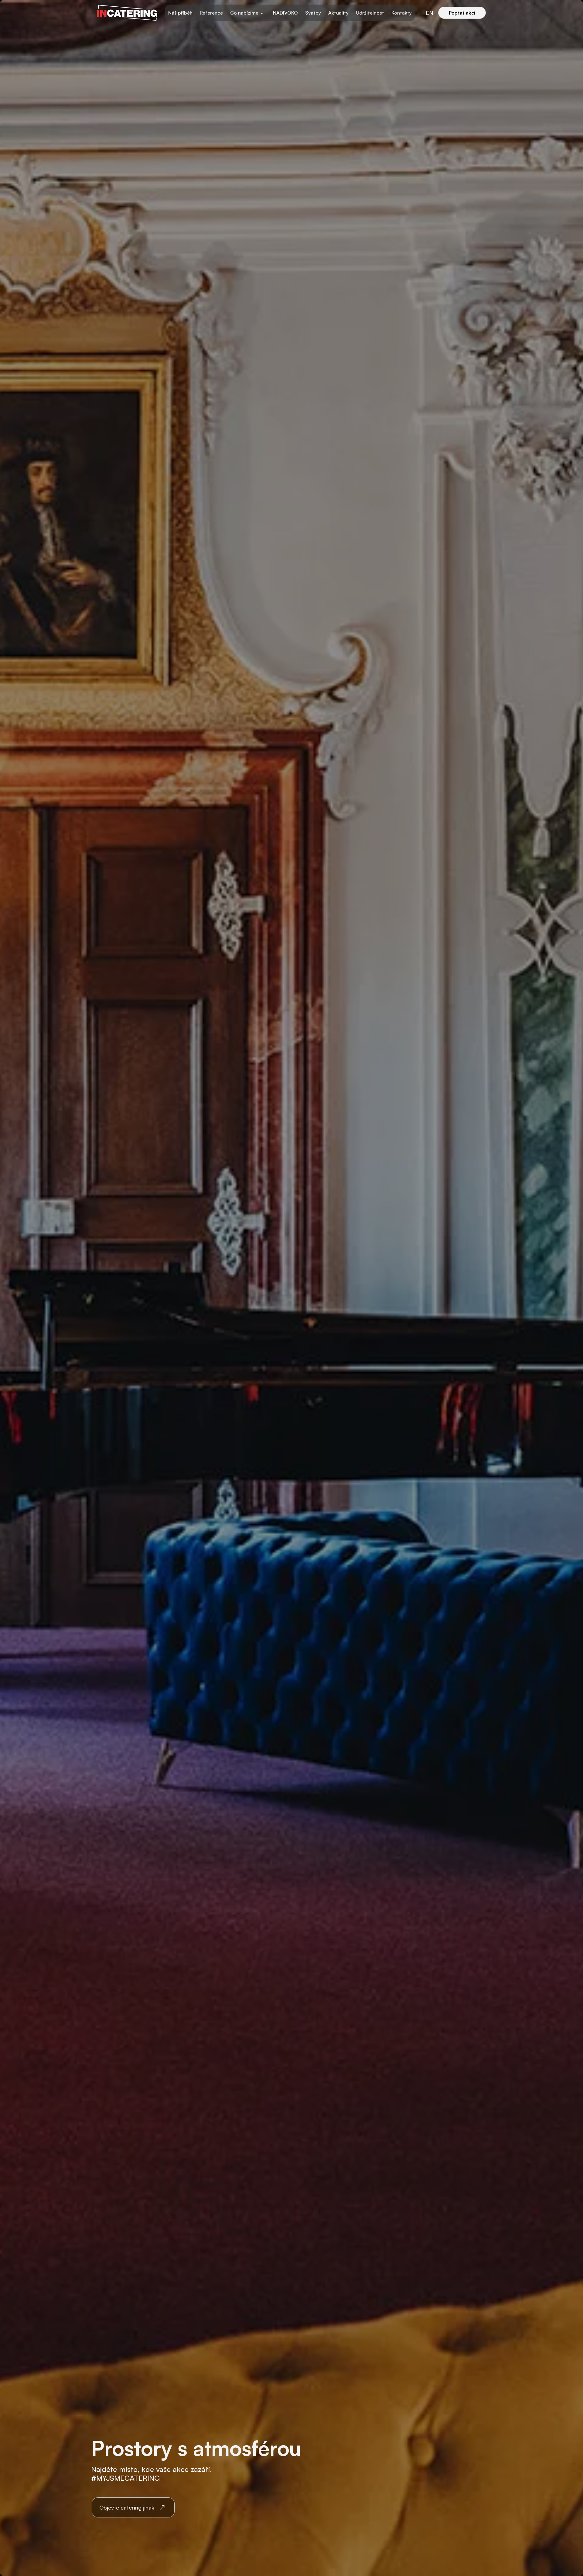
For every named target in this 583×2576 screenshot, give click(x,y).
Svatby (313, 13)
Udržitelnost (370, 13)
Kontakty (402, 13)
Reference (211, 13)
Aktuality (338, 13)
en (430, 13)
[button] (248, 13)
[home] (127, 13)
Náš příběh (180, 13)
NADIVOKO (285, 13)
